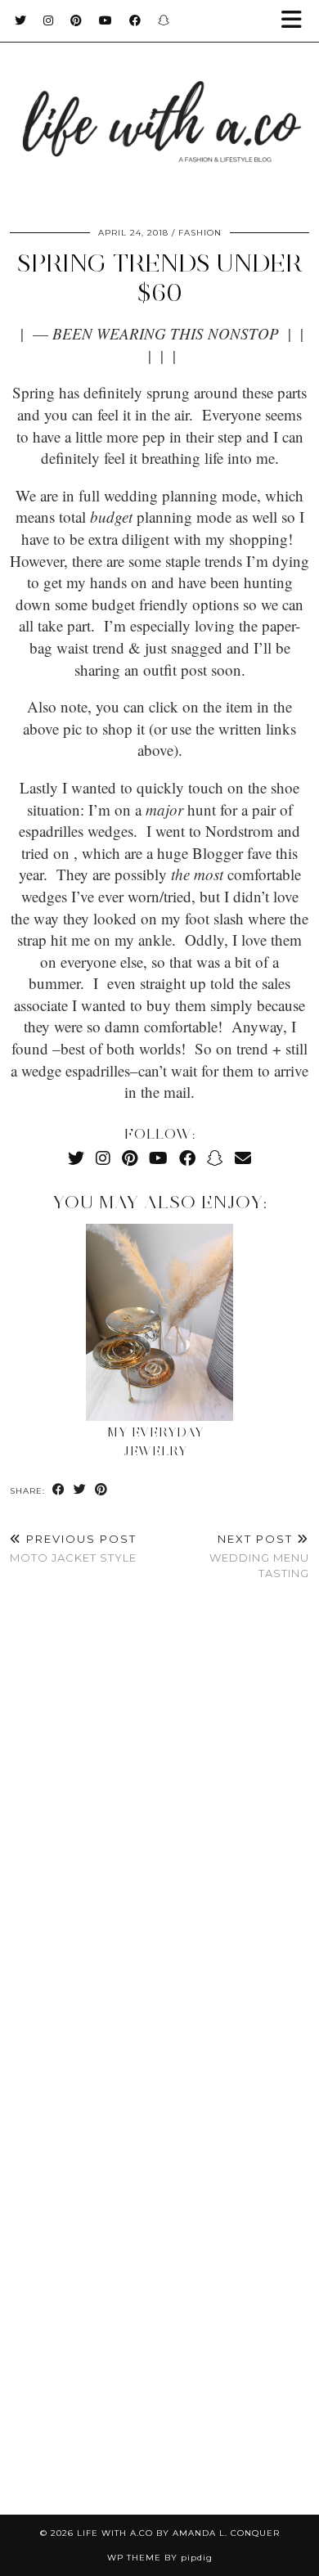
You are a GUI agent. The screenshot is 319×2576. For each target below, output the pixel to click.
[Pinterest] (76, 20)
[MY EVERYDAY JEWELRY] (159, 1322)
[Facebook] (135, 20)
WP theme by (160, 2558)
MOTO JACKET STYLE (73, 1548)
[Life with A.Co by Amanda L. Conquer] (159, 106)
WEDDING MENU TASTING (259, 1556)
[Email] (243, 1158)
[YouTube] (106, 20)
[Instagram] (49, 20)
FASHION (200, 233)
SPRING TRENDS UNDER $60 (160, 278)
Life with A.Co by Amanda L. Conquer (178, 2533)
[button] (297, 21)
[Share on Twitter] (80, 1490)
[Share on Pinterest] (101, 1490)
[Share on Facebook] (59, 1490)
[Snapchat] (164, 20)
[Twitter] (21, 20)
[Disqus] (159, 1836)
